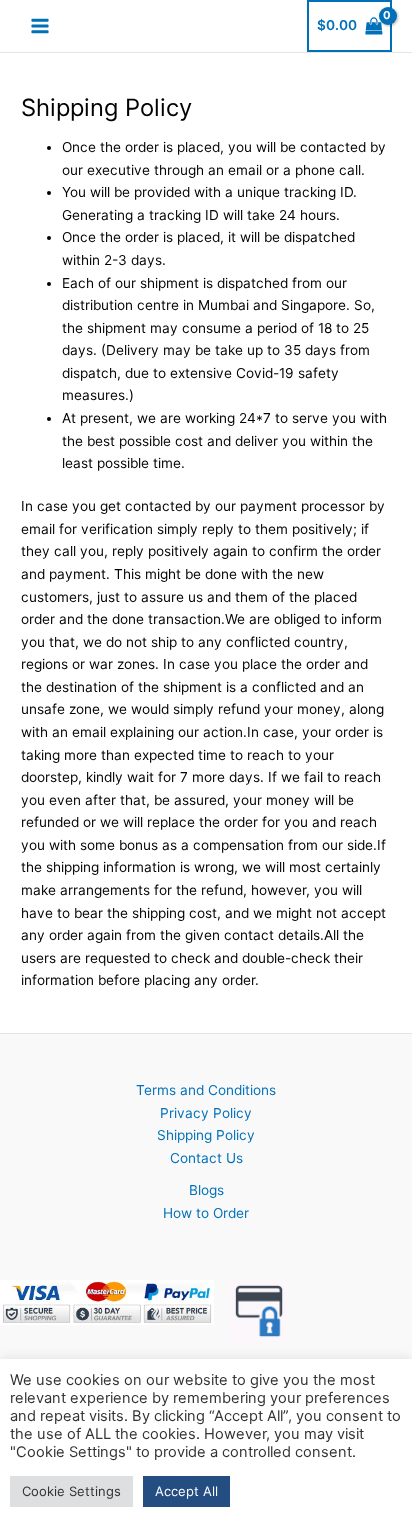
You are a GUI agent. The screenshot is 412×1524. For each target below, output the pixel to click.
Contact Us (206, 1158)
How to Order (206, 1213)
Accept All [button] (186, 1491)
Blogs (206, 1190)
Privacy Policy (206, 1113)
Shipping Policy (206, 1135)
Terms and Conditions (206, 1090)
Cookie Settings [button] (71, 1491)
